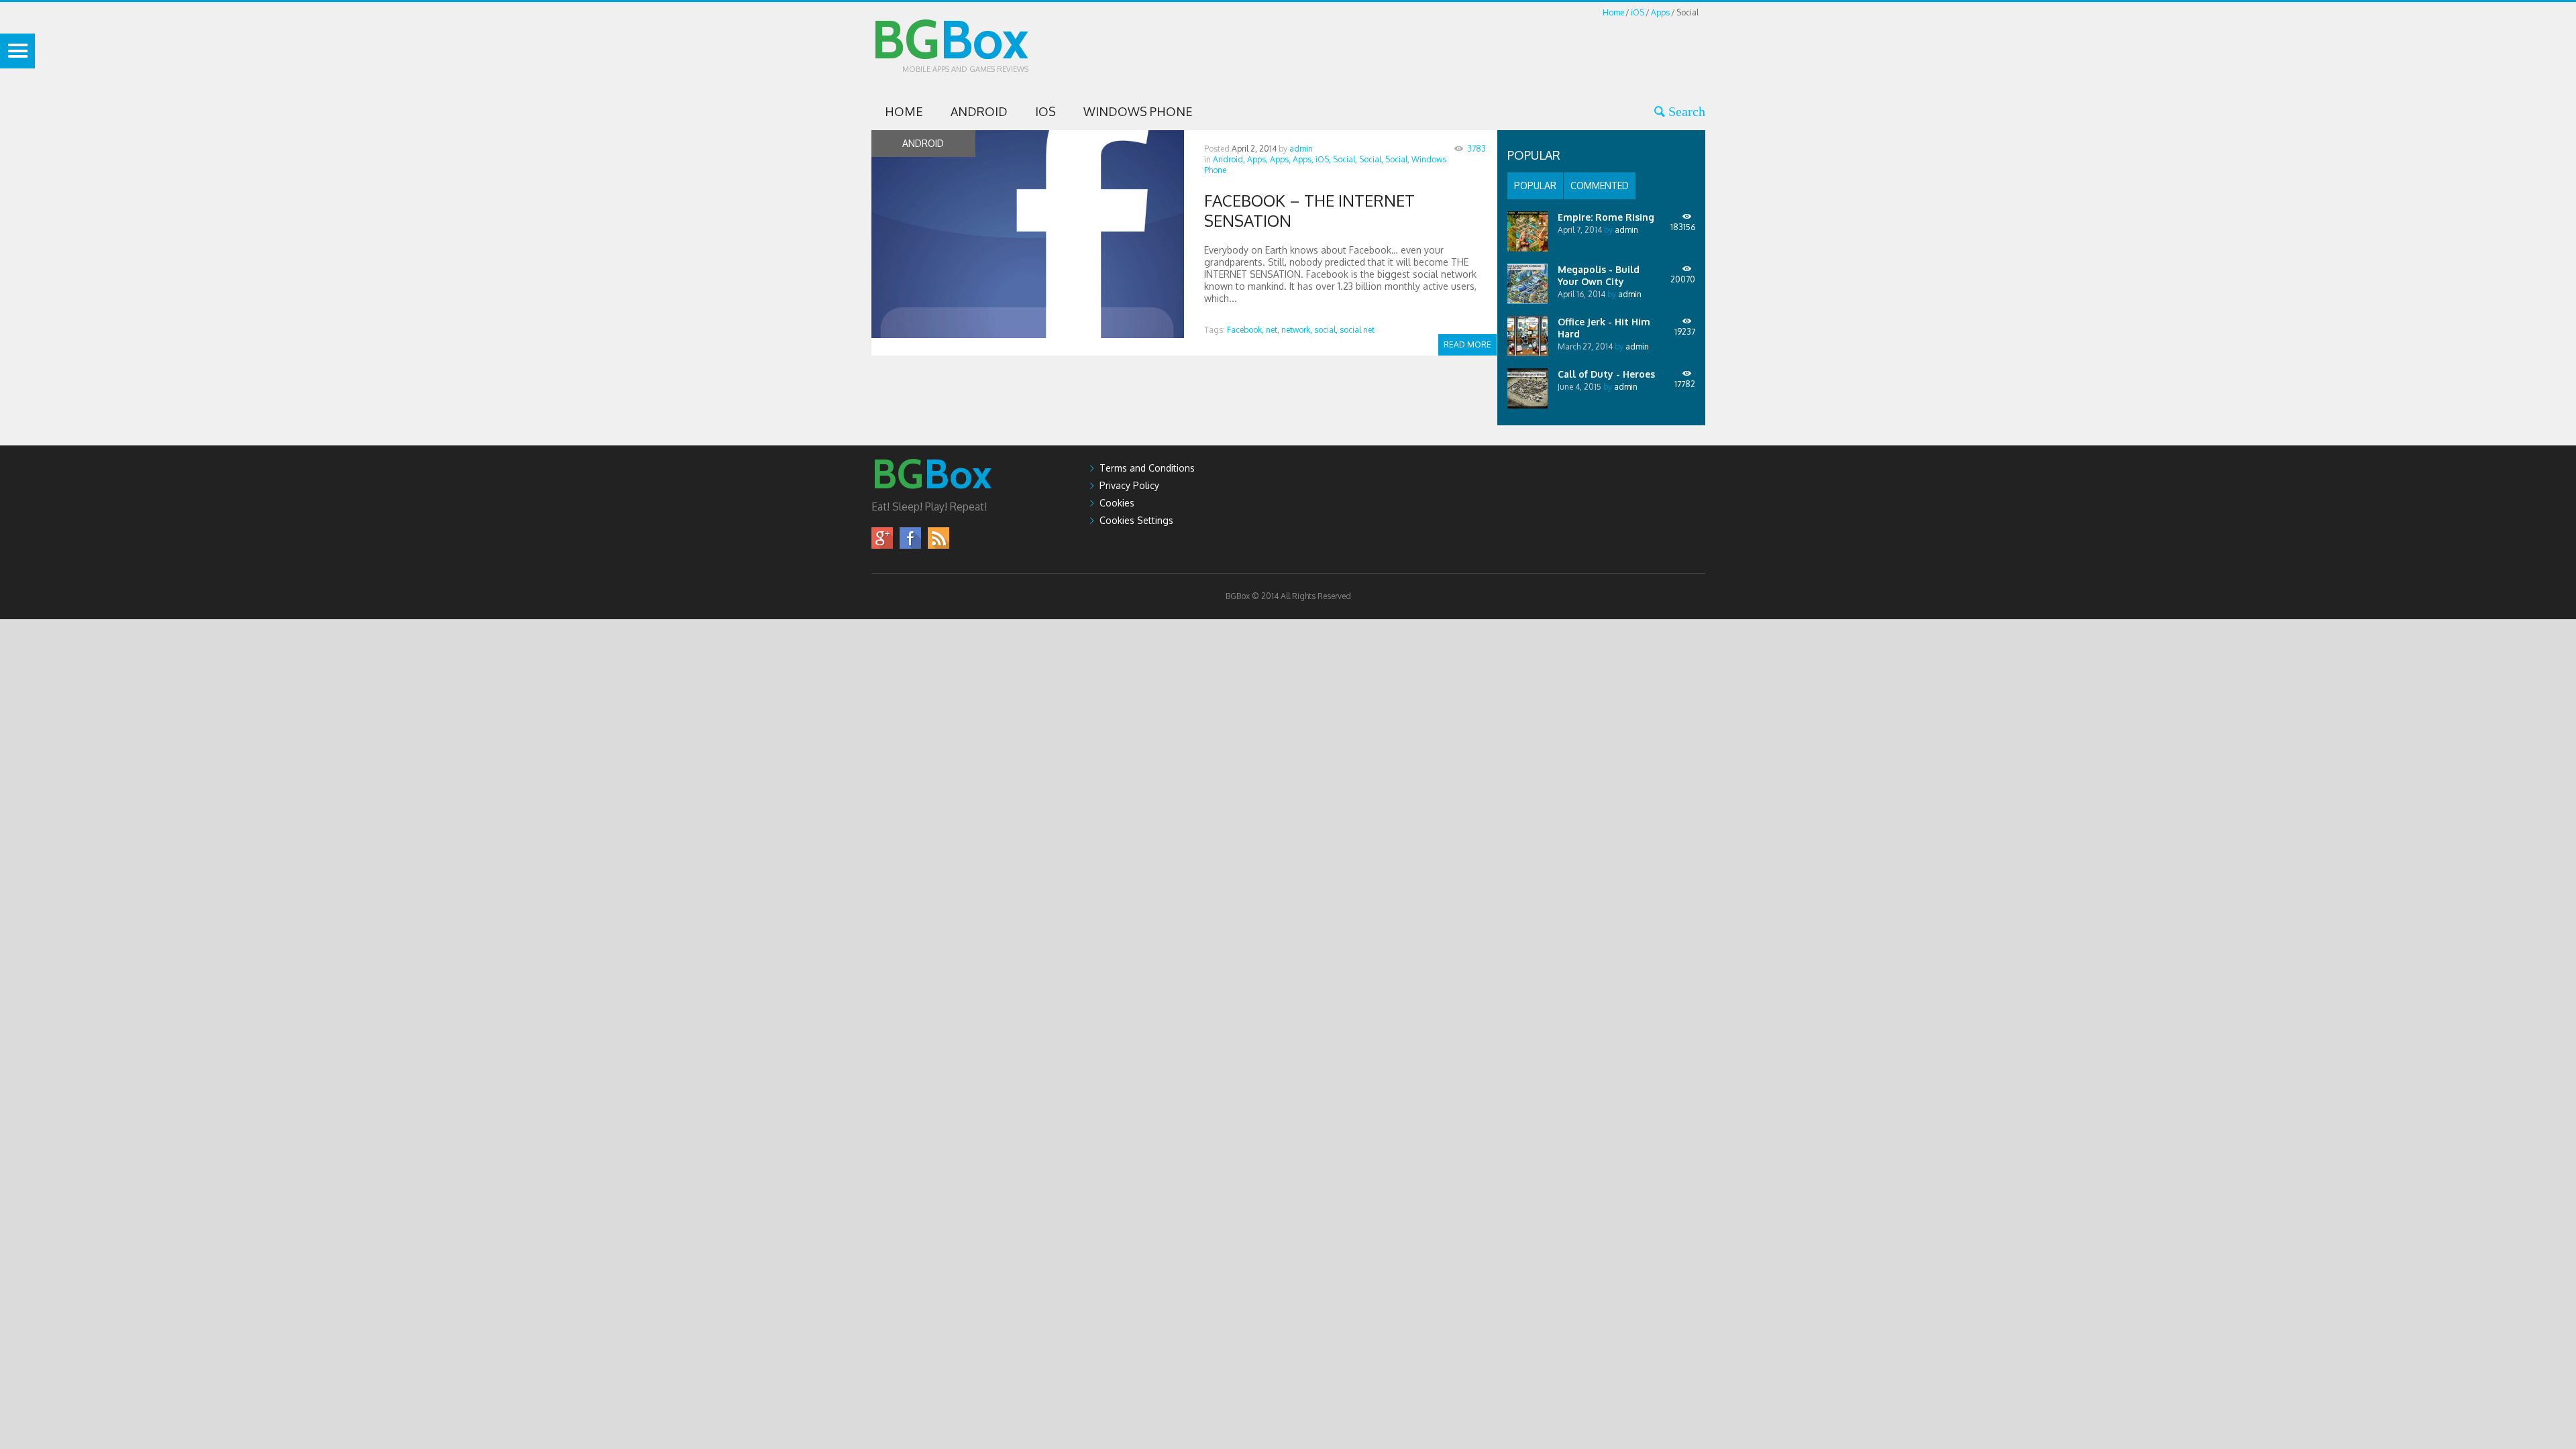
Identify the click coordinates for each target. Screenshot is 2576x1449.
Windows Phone (1138, 111)
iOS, (1323, 159)
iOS (1638, 12)
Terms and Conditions (1147, 468)
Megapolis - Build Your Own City (1599, 275)
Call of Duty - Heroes (1606, 374)
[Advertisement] (1461, 50)
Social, (1345, 159)
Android (979, 111)
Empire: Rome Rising (1606, 217)
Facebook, (1245, 330)
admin (1301, 149)
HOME (904, 111)
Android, (1229, 159)
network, (1297, 330)
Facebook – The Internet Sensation (1309, 210)
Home (1613, 12)
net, (1273, 330)
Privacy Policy (1129, 485)
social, (1326, 330)
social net (1357, 330)
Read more (1467, 344)
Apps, (1257, 159)
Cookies (1117, 503)
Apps (1660, 12)
